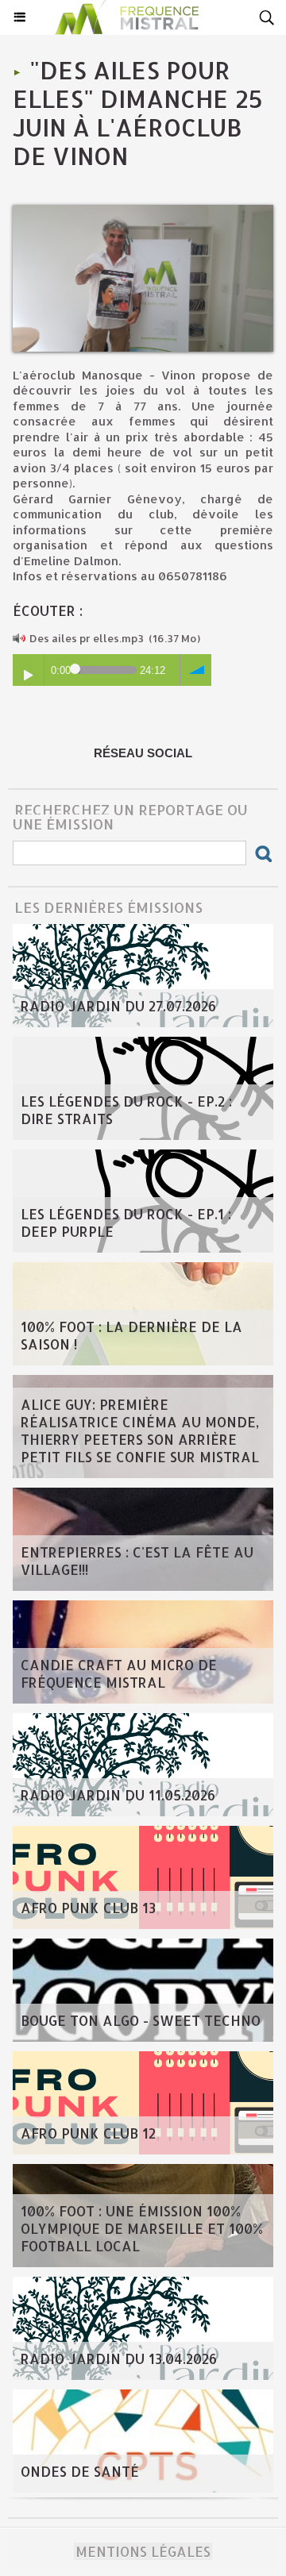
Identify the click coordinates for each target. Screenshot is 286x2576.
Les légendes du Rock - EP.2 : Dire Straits (126, 1110)
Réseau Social (143, 753)
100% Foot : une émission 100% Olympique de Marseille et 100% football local (142, 2228)
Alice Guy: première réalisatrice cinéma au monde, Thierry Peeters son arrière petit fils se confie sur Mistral (140, 1430)
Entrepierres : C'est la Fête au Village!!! (137, 1561)
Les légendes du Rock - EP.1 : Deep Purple (126, 1223)
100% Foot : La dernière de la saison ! (131, 1335)
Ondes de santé (80, 2471)
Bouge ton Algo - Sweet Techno (141, 2020)
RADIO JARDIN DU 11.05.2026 (118, 1795)
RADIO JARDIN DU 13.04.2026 (119, 2358)
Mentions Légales (143, 2551)
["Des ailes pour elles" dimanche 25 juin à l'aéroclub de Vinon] (143, 212)
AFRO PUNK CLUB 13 (88, 1908)
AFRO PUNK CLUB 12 (88, 2133)
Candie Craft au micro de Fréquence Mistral (119, 1673)
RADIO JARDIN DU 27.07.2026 (118, 1006)
